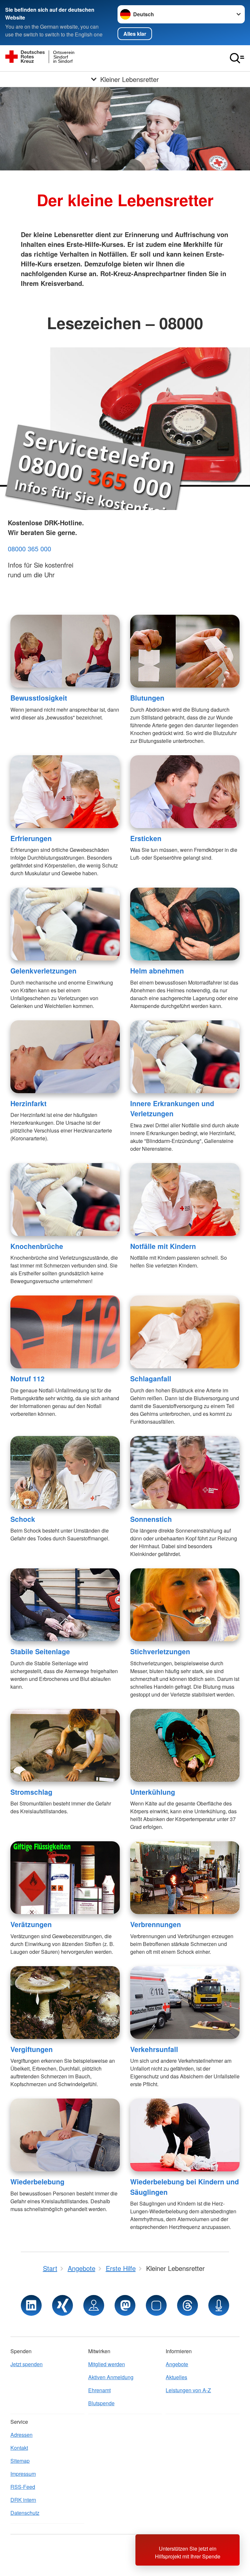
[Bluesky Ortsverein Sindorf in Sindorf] (156, 2305)
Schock (23, 1519)
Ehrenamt (99, 2390)
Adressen (21, 2435)
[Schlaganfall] (185, 1332)
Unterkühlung (153, 1792)
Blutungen (147, 698)
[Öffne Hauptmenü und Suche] (237, 58)
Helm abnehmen (157, 971)
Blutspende (101, 2403)
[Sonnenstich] (185, 1472)
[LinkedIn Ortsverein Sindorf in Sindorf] (31, 2305)
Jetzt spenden (27, 2364)
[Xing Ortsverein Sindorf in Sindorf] (62, 2305)
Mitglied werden (107, 2364)
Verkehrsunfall (154, 2049)
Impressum (23, 2474)
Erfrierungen (31, 838)
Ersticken (146, 838)
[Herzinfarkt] (65, 1057)
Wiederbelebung (37, 2181)
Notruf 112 (28, 1378)
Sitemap (20, 2461)
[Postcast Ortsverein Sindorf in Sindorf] (219, 2305)
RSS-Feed (23, 2487)
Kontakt (19, 2448)
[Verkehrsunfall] (185, 2003)
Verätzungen (31, 1924)
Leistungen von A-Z (188, 2390)
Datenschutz (25, 2513)
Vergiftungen (32, 2049)
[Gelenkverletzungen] (65, 924)
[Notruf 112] (65, 1332)
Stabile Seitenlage (40, 1651)
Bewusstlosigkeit (39, 698)
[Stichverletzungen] (185, 1605)
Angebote (177, 2364)
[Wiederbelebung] (65, 2135)
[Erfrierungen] (65, 792)
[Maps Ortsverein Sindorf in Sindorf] (94, 2305)
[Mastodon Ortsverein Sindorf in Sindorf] (125, 2305)
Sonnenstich (151, 1519)
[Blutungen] (185, 651)
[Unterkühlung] (185, 1745)
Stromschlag (31, 1792)
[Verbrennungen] (185, 1878)
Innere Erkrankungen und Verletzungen (172, 1108)
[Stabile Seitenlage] (65, 1605)
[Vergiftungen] (65, 2003)
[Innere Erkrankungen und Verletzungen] (185, 1057)
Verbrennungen (156, 1924)
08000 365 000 (29, 549)
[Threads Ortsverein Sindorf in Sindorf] (187, 2305)
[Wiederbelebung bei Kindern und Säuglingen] (185, 2135)
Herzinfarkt (28, 1103)
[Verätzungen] (65, 1878)
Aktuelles (176, 2377)
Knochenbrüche (37, 1246)
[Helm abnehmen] (185, 924)
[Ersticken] (185, 792)
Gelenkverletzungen (43, 971)
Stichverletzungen (160, 1651)
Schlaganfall (151, 1378)
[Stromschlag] (65, 1745)
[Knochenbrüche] (65, 1200)
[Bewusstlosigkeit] (65, 651)
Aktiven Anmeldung (111, 2377)
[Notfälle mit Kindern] (185, 1200)
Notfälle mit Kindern (163, 1246)
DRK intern (23, 2500)
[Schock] (65, 1472)
